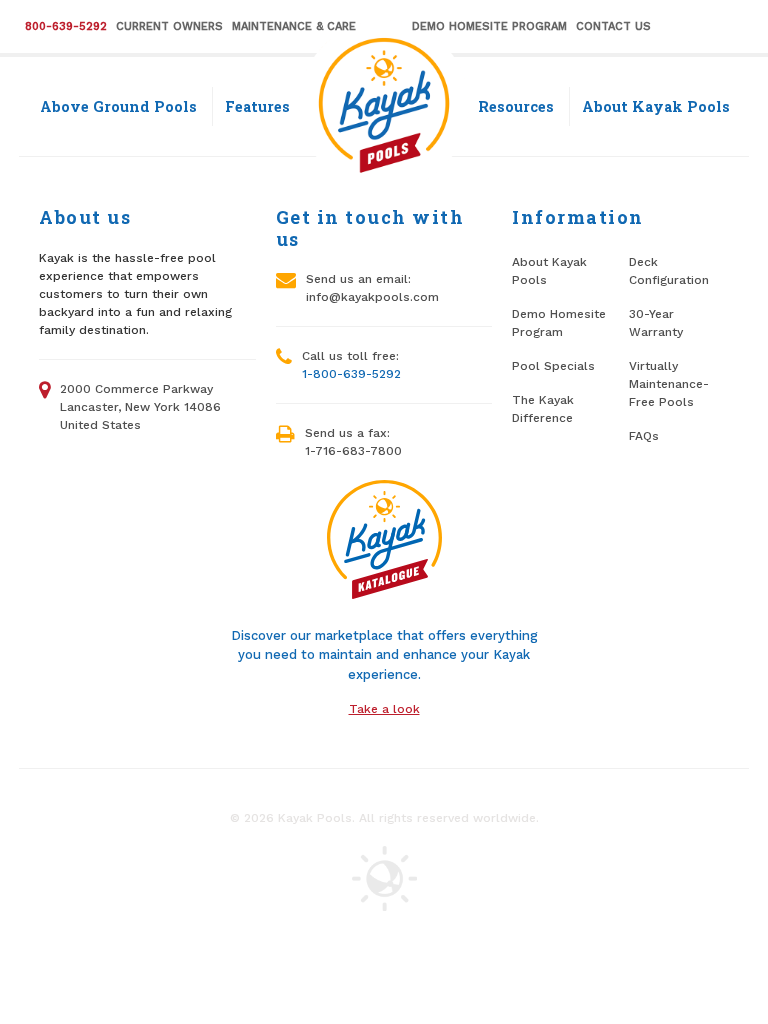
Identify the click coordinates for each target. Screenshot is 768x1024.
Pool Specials (553, 366)
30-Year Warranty (656, 323)
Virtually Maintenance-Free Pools (669, 384)
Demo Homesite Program (489, 26)
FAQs (644, 436)
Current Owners (169, 26)
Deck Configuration (669, 271)
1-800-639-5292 (351, 374)
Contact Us (613, 26)
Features (257, 106)
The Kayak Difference (543, 409)
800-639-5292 (66, 26)
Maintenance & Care (294, 26)
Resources (516, 106)
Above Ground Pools (118, 106)
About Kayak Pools (656, 106)
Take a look (384, 709)
